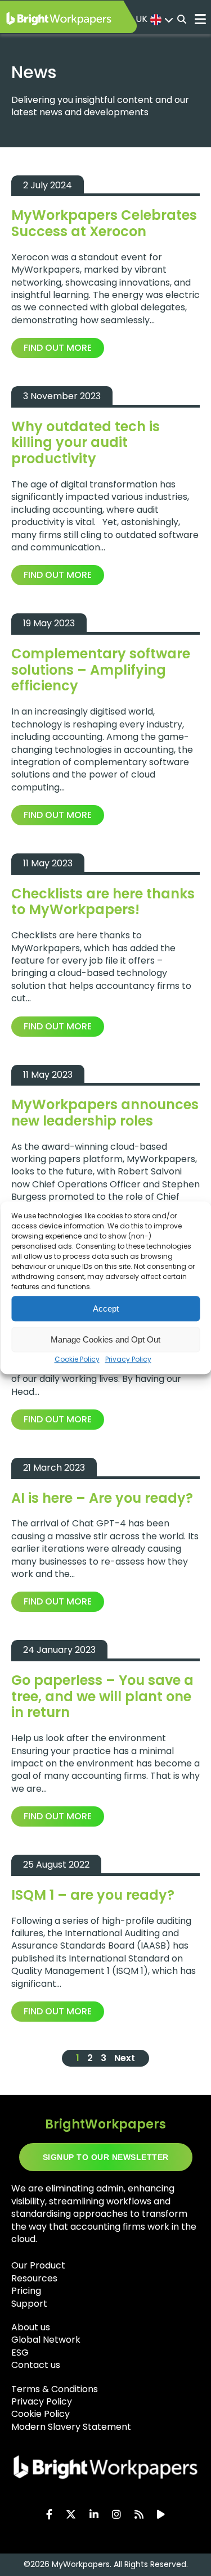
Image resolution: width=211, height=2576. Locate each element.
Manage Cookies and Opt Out (105, 1339)
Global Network (46, 2340)
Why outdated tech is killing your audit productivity (86, 443)
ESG (20, 2353)
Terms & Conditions (55, 2389)
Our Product (38, 2265)
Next (125, 2058)
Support (29, 2304)
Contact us (36, 2365)
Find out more (58, 348)
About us (31, 2327)
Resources (34, 2278)
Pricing (26, 2291)
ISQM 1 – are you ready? (93, 1895)
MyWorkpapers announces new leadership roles (105, 1113)
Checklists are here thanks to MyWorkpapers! (103, 902)
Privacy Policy (128, 1359)
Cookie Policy (77, 1359)
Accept (106, 1309)
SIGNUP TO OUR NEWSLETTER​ (106, 2157)
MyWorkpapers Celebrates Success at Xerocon (104, 223)
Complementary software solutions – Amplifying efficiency (101, 670)
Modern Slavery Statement (71, 2427)
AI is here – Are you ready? (102, 1498)
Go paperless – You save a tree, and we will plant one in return (102, 1696)
